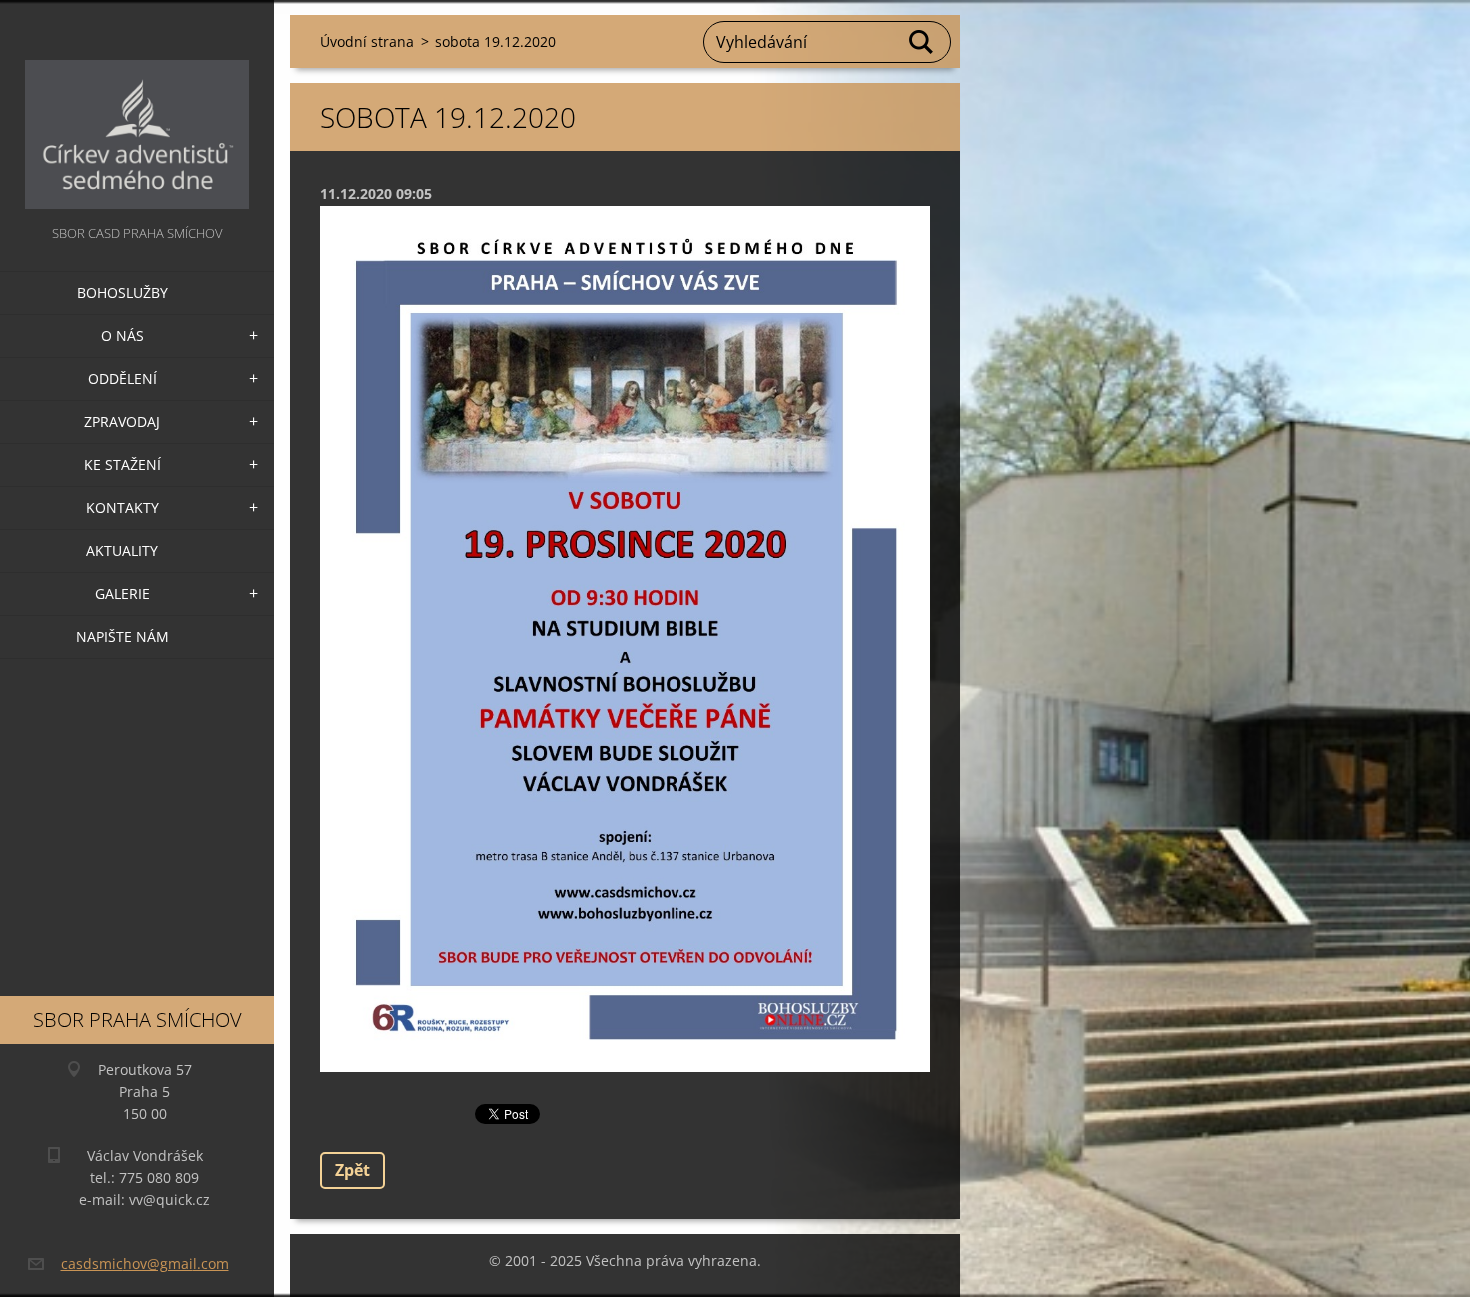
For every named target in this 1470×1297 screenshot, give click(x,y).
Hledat (922, 42)
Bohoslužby (122, 292)
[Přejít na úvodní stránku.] (137, 110)
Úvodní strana (367, 41)
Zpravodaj (122, 421)
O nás (122, 335)
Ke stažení (122, 464)
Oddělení (122, 378)
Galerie (122, 593)
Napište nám (122, 636)
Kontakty (122, 507)
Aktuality (122, 550)
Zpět (352, 1170)
